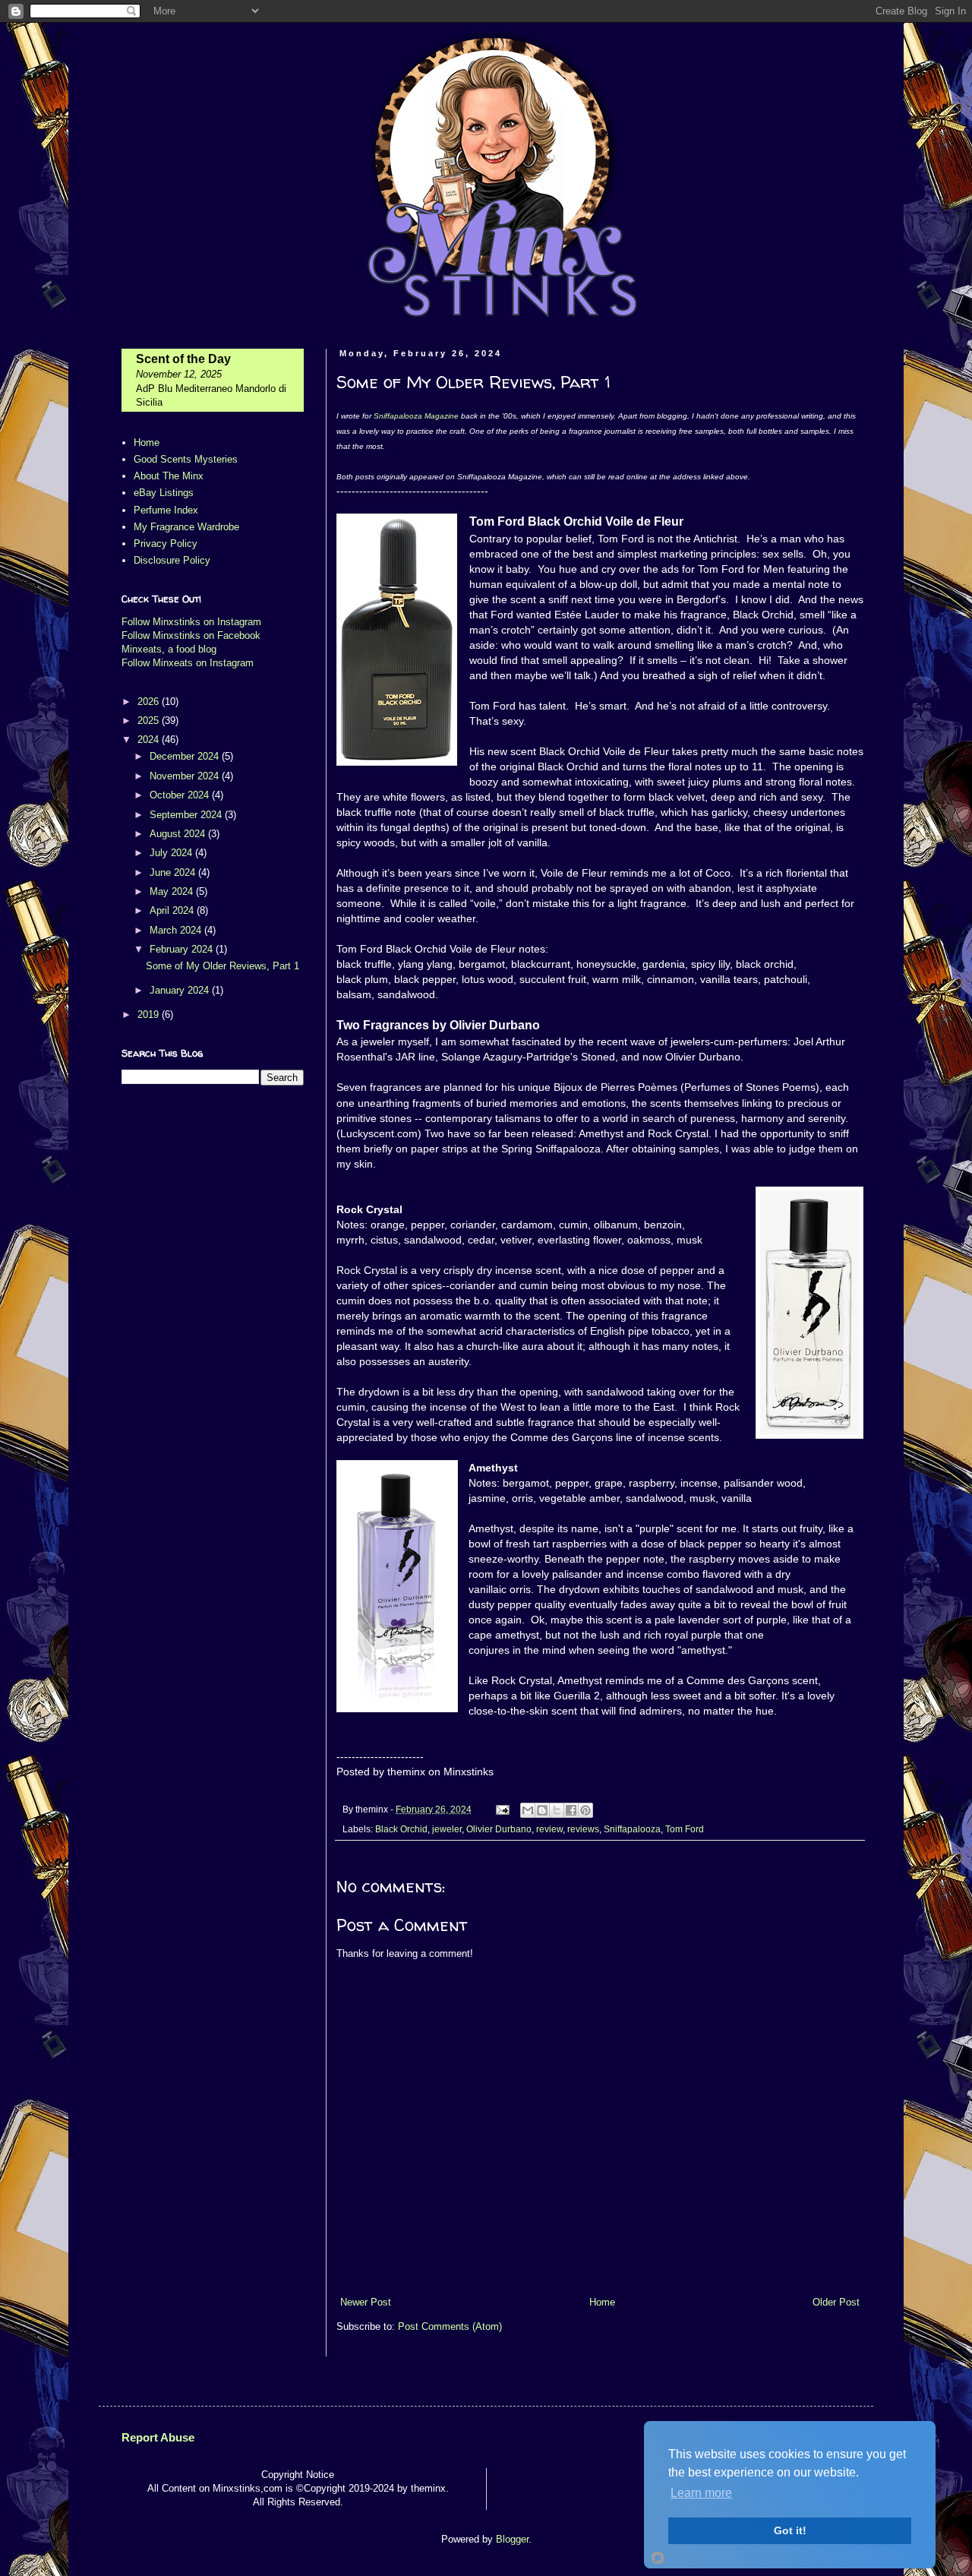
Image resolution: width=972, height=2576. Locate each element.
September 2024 (187, 815)
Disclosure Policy (172, 560)
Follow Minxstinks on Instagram (191, 622)
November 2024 (186, 776)
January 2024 (181, 990)
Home (602, 2302)
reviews (583, 1829)
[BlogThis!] (542, 1810)
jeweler (447, 1829)
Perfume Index (166, 510)
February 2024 (183, 949)
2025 (150, 721)
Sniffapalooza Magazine (416, 416)
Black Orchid (401, 1829)
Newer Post (366, 2302)
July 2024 (172, 853)
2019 (150, 1015)
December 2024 (186, 756)
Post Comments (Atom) (450, 2326)
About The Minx (169, 476)
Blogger (512, 2539)
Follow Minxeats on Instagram (188, 663)
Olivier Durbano (499, 1829)
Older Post (836, 2302)
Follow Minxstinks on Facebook (191, 635)
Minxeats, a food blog (169, 649)
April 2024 (173, 910)
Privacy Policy (166, 544)
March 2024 (177, 930)
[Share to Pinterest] (585, 1810)
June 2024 (174, 872)
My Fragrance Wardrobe (186, 527)
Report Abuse (158, 2437)
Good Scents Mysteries (186, 459)
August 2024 (179, 834)
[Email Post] (502, 1809)
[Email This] (528, 1810)
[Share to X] (557, 1810)
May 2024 (173, 891)
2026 (150, 702)
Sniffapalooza (632, 1829)
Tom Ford (685, 1829)
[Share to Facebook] (571, 1810)
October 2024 (181, 795)
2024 (150, 740)
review (549, 1829)
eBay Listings (164, 493)
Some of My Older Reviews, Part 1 (222, 966)
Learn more (701, 2493)
